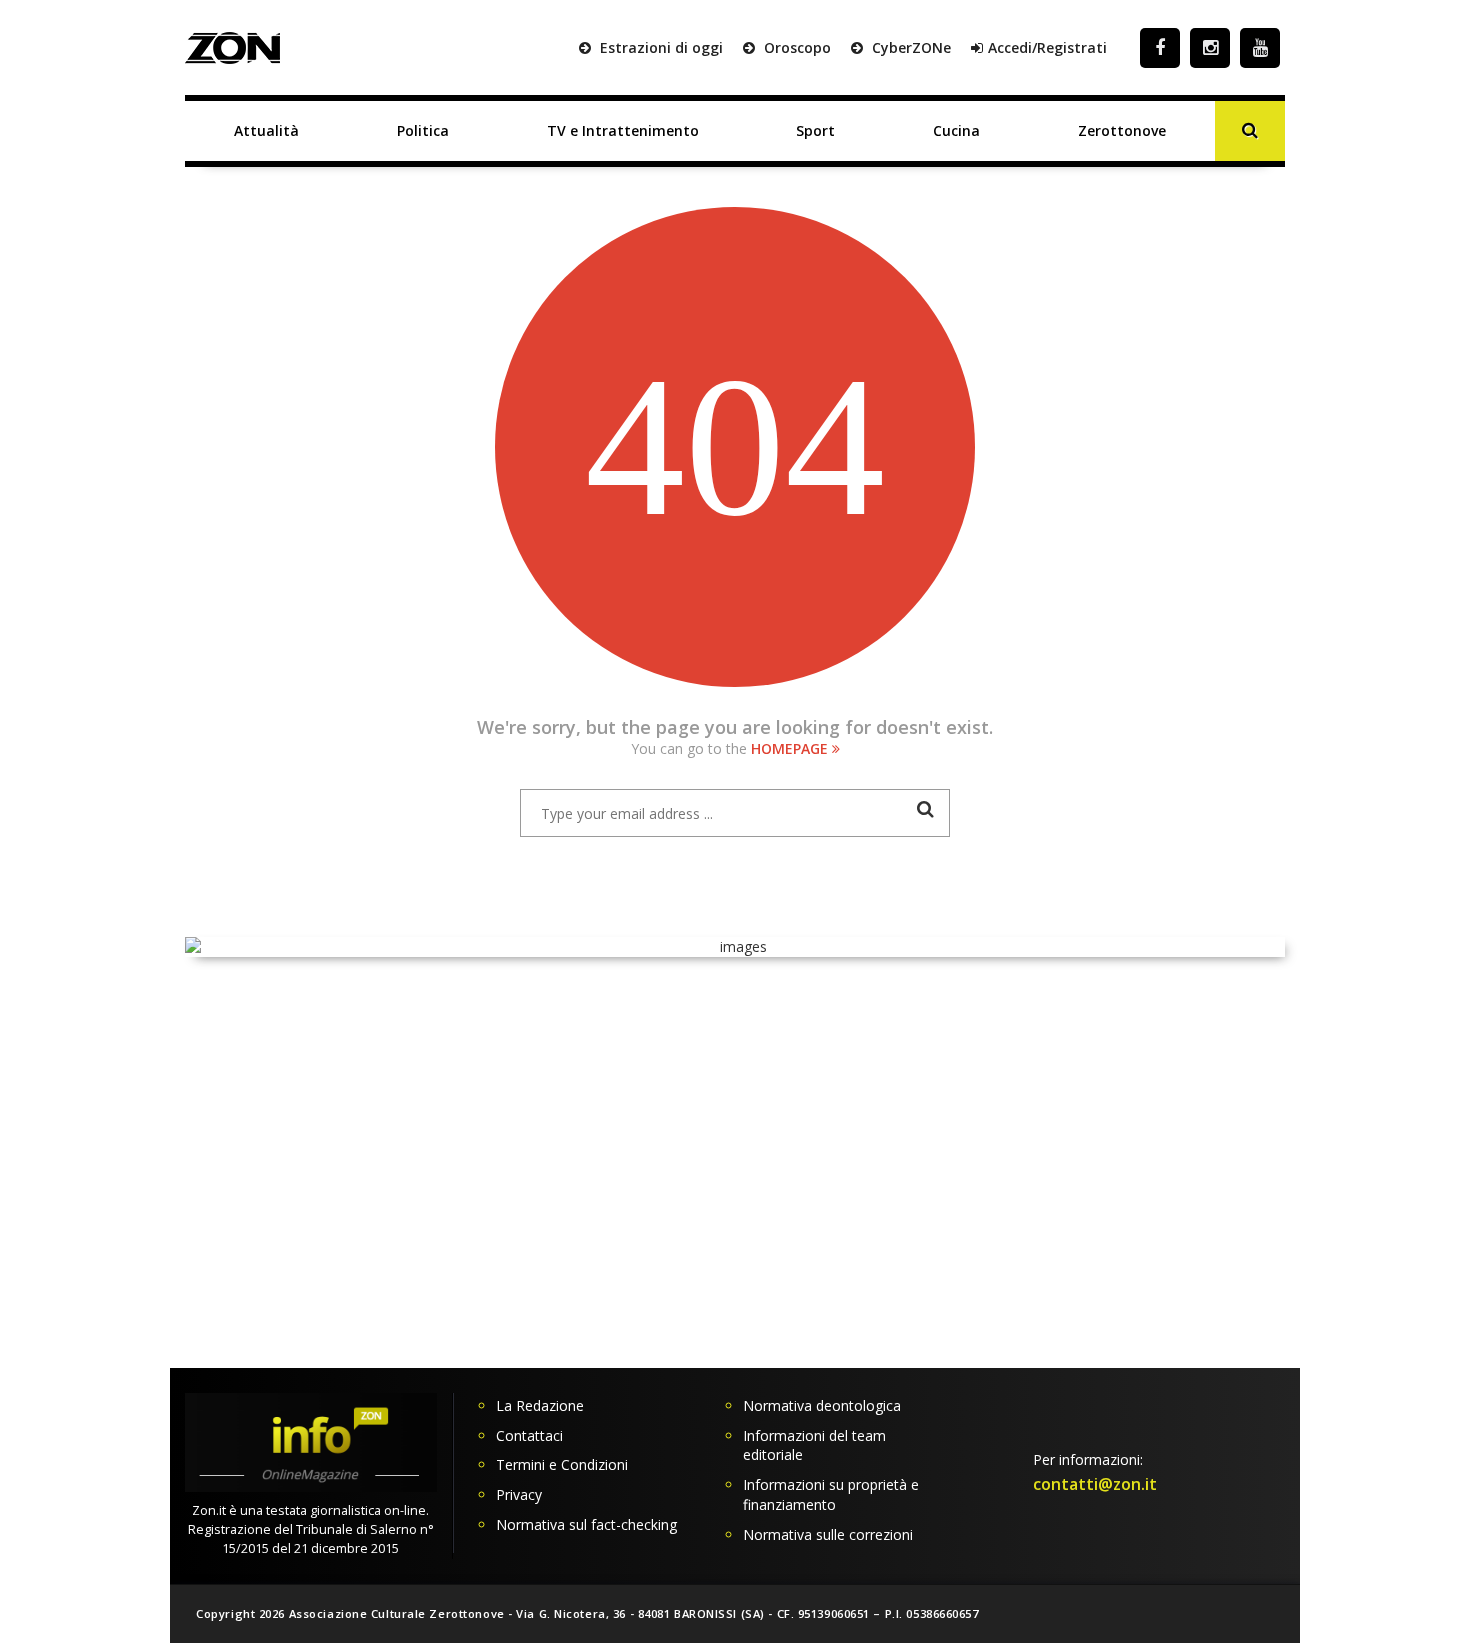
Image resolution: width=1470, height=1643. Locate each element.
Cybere (909, 47)
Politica (423, 130)
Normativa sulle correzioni (828, 1534)
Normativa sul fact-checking (586, 1524)
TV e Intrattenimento (623, 130)
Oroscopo (795, 47)
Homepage (791, 748)
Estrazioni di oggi (659, 47)
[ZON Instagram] (1210, 47)
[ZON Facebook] (1160, 47)
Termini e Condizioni (562, 1464)
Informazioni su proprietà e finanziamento (831, 1494)
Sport (815, 130)
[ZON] (232, 48)
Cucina (956, 130)
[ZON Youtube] (1260, 47)
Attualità (266, 130)
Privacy (519, 1494)
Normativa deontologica (822, 1405)
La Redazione (540, 1405)
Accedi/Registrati (1047, 47)
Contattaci (529, 1435)
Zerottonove (1122, 130)
